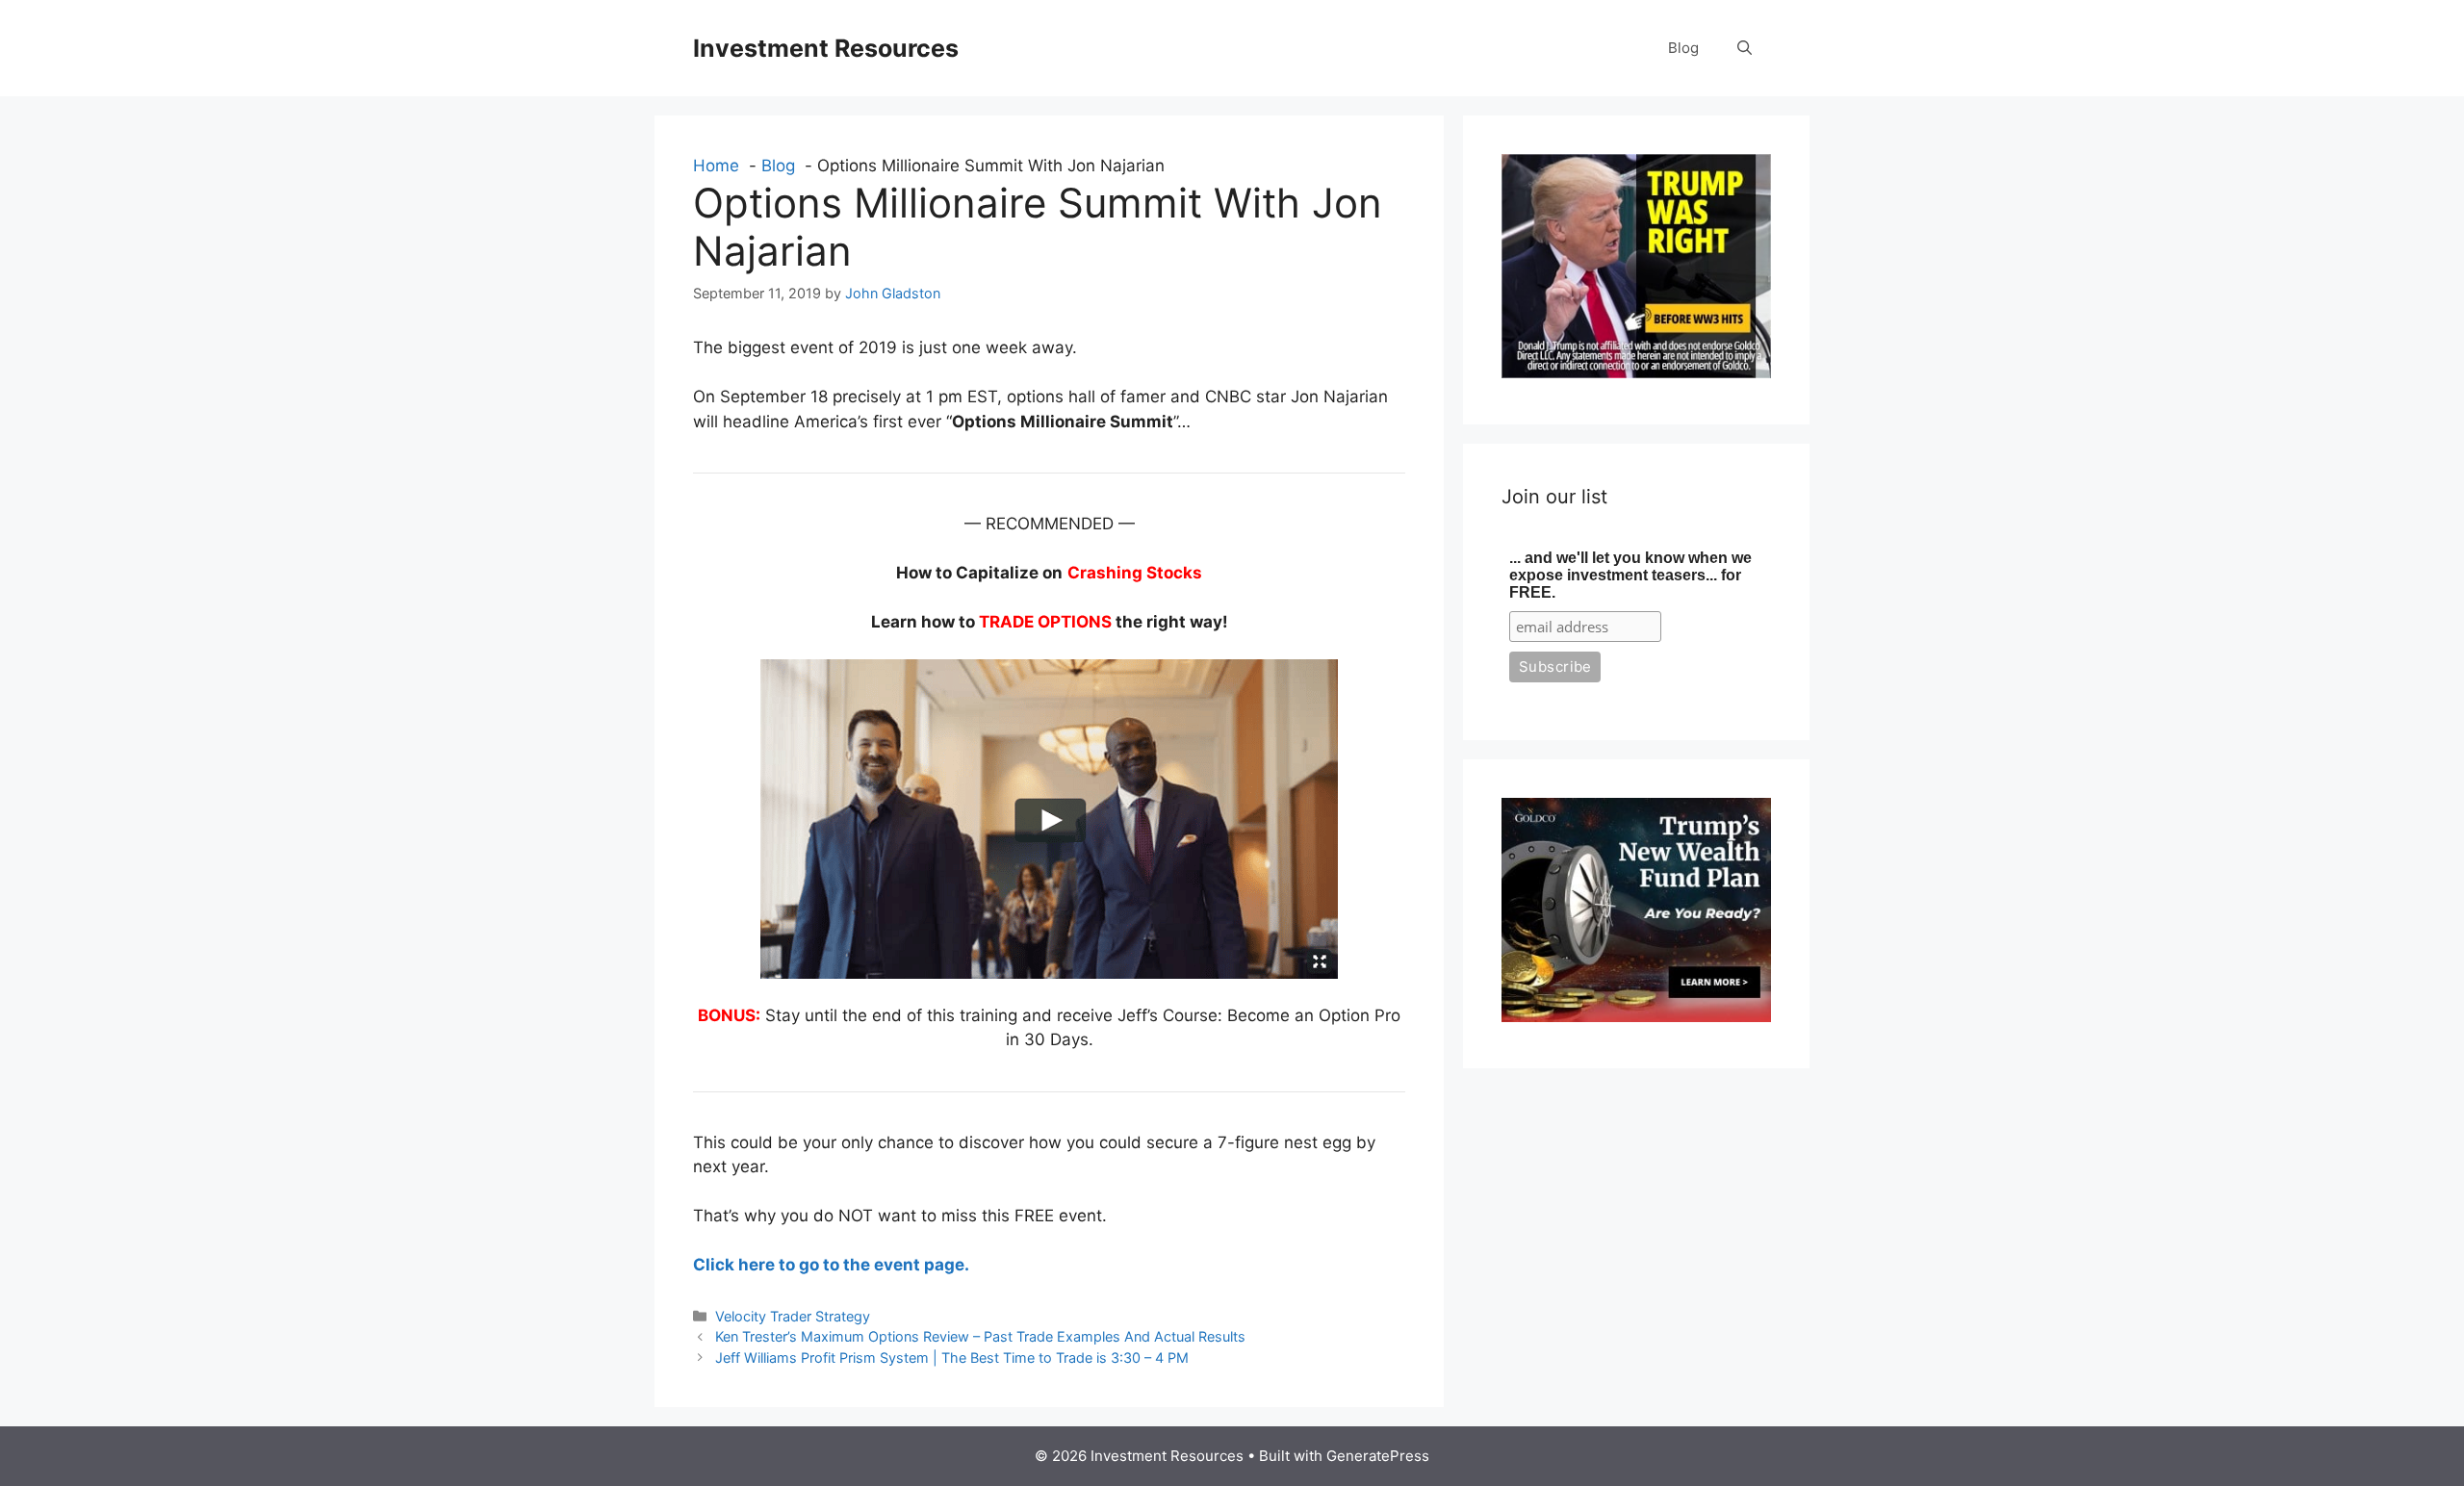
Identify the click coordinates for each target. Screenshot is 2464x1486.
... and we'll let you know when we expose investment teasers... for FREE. (1630, 575)
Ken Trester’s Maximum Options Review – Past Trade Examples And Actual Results (980, 1336)
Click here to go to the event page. (831, 1265)
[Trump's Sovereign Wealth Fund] (1636, 1016)
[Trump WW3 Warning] (1636, 372)
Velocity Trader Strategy (793, 1316)
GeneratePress (1378, 1456)
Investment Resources (826, 48)
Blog (1683, 48)
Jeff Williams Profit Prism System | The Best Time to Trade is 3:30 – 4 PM (952, 1358)
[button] (1745, 48)
